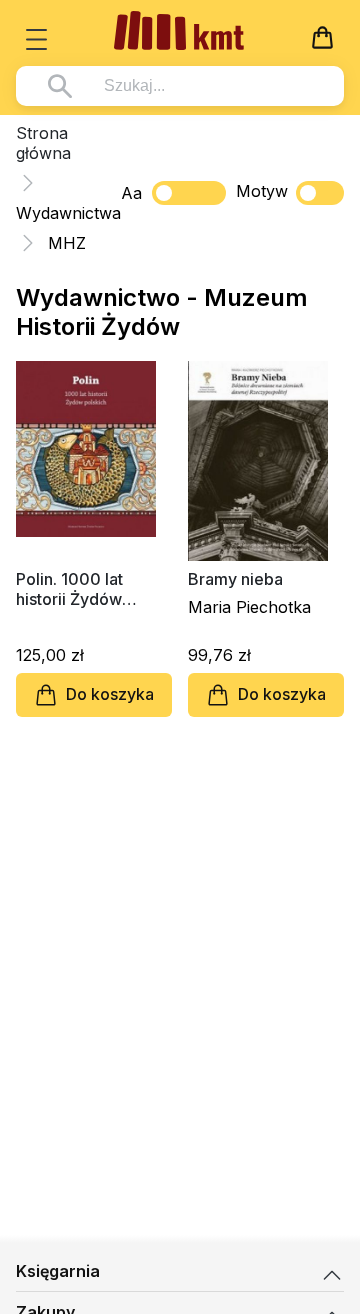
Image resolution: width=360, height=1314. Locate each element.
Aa (131, 193)
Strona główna (43, 143)
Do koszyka (110, 694)
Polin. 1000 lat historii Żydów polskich (69, 589)
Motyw (262, 191)
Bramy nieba (235, 579)
